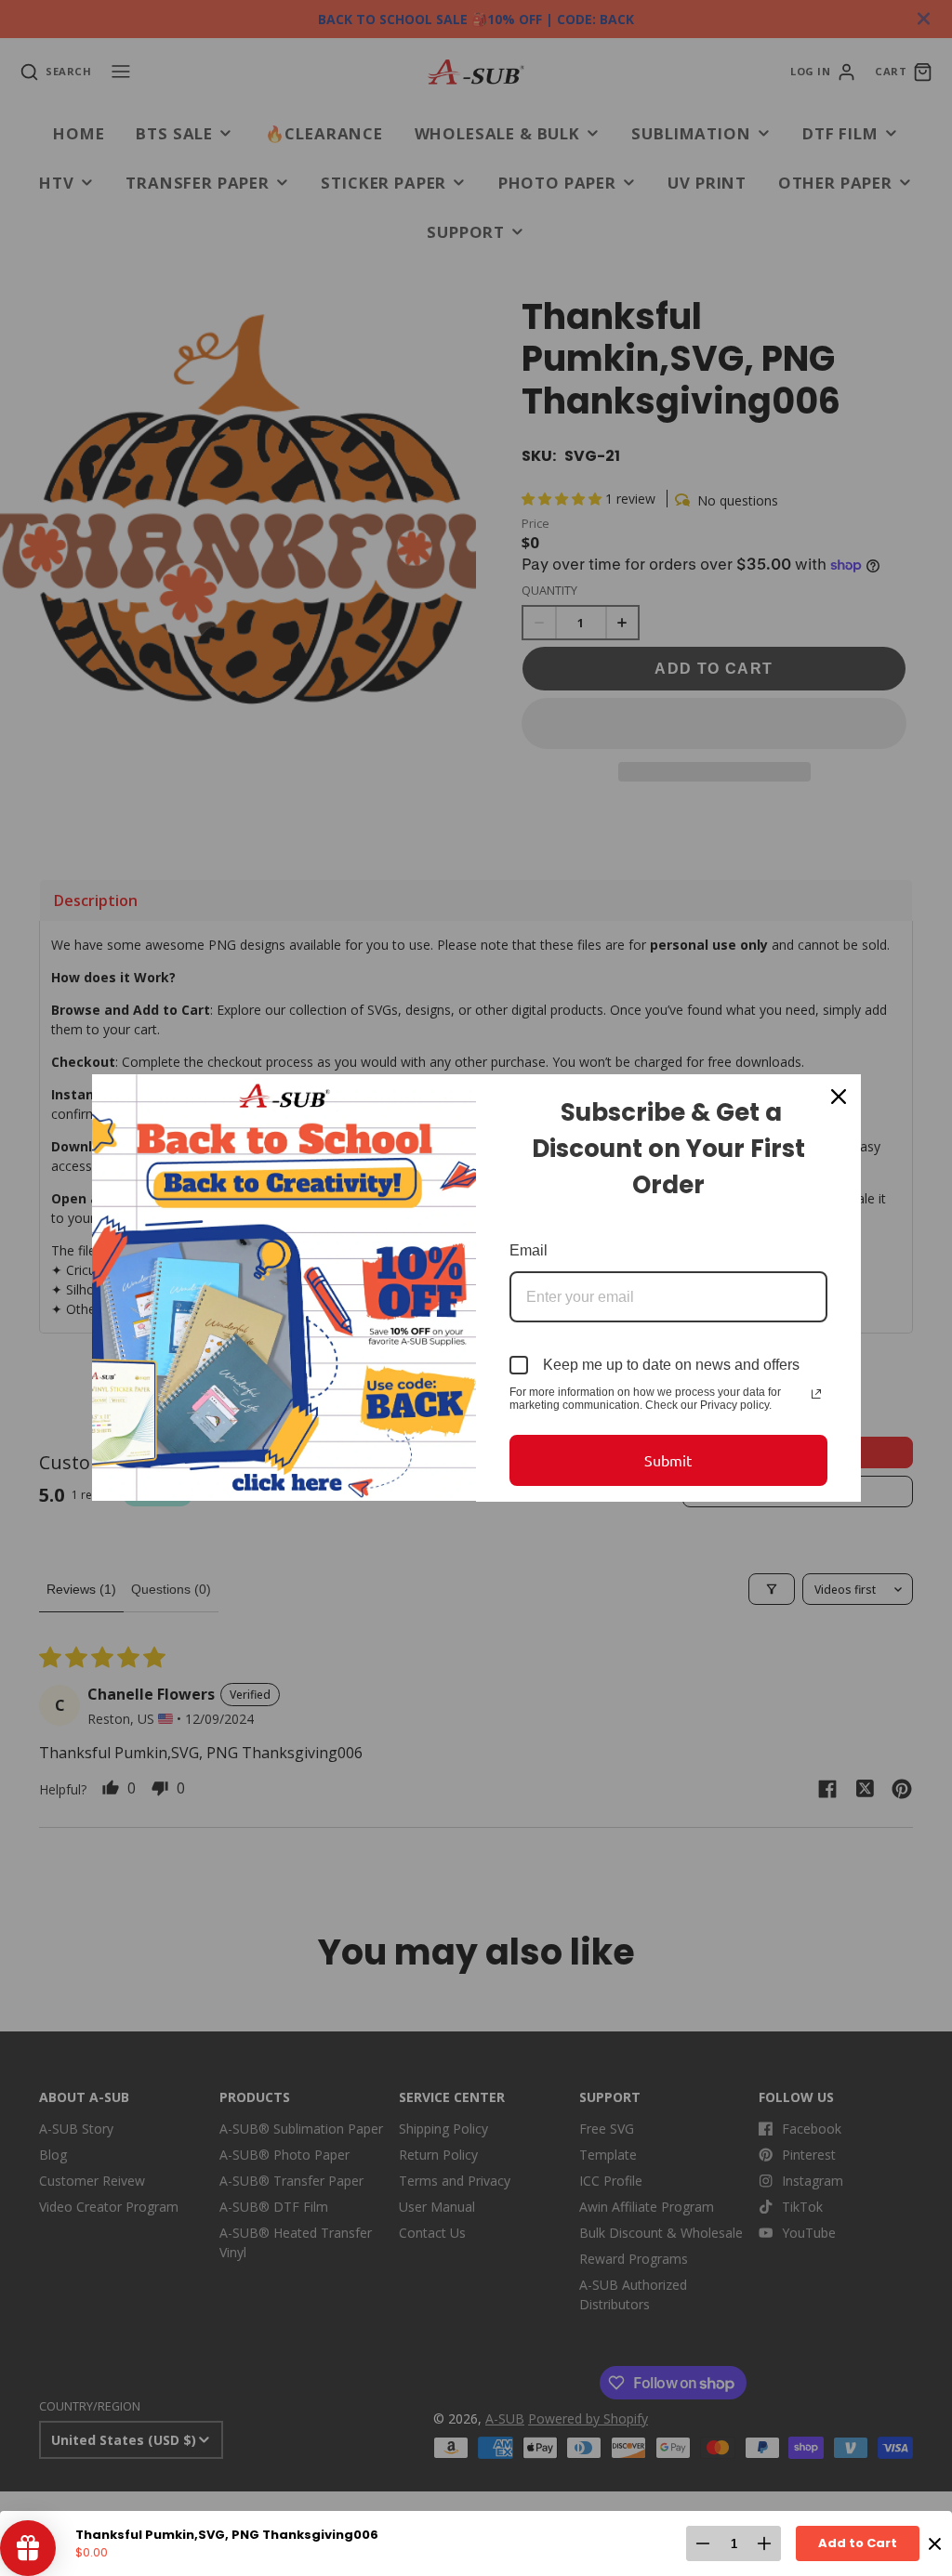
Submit (668, 1460)
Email (529, 1250)
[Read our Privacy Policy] (816, 1394)
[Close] (839, 1097)
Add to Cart (858, 2543)
